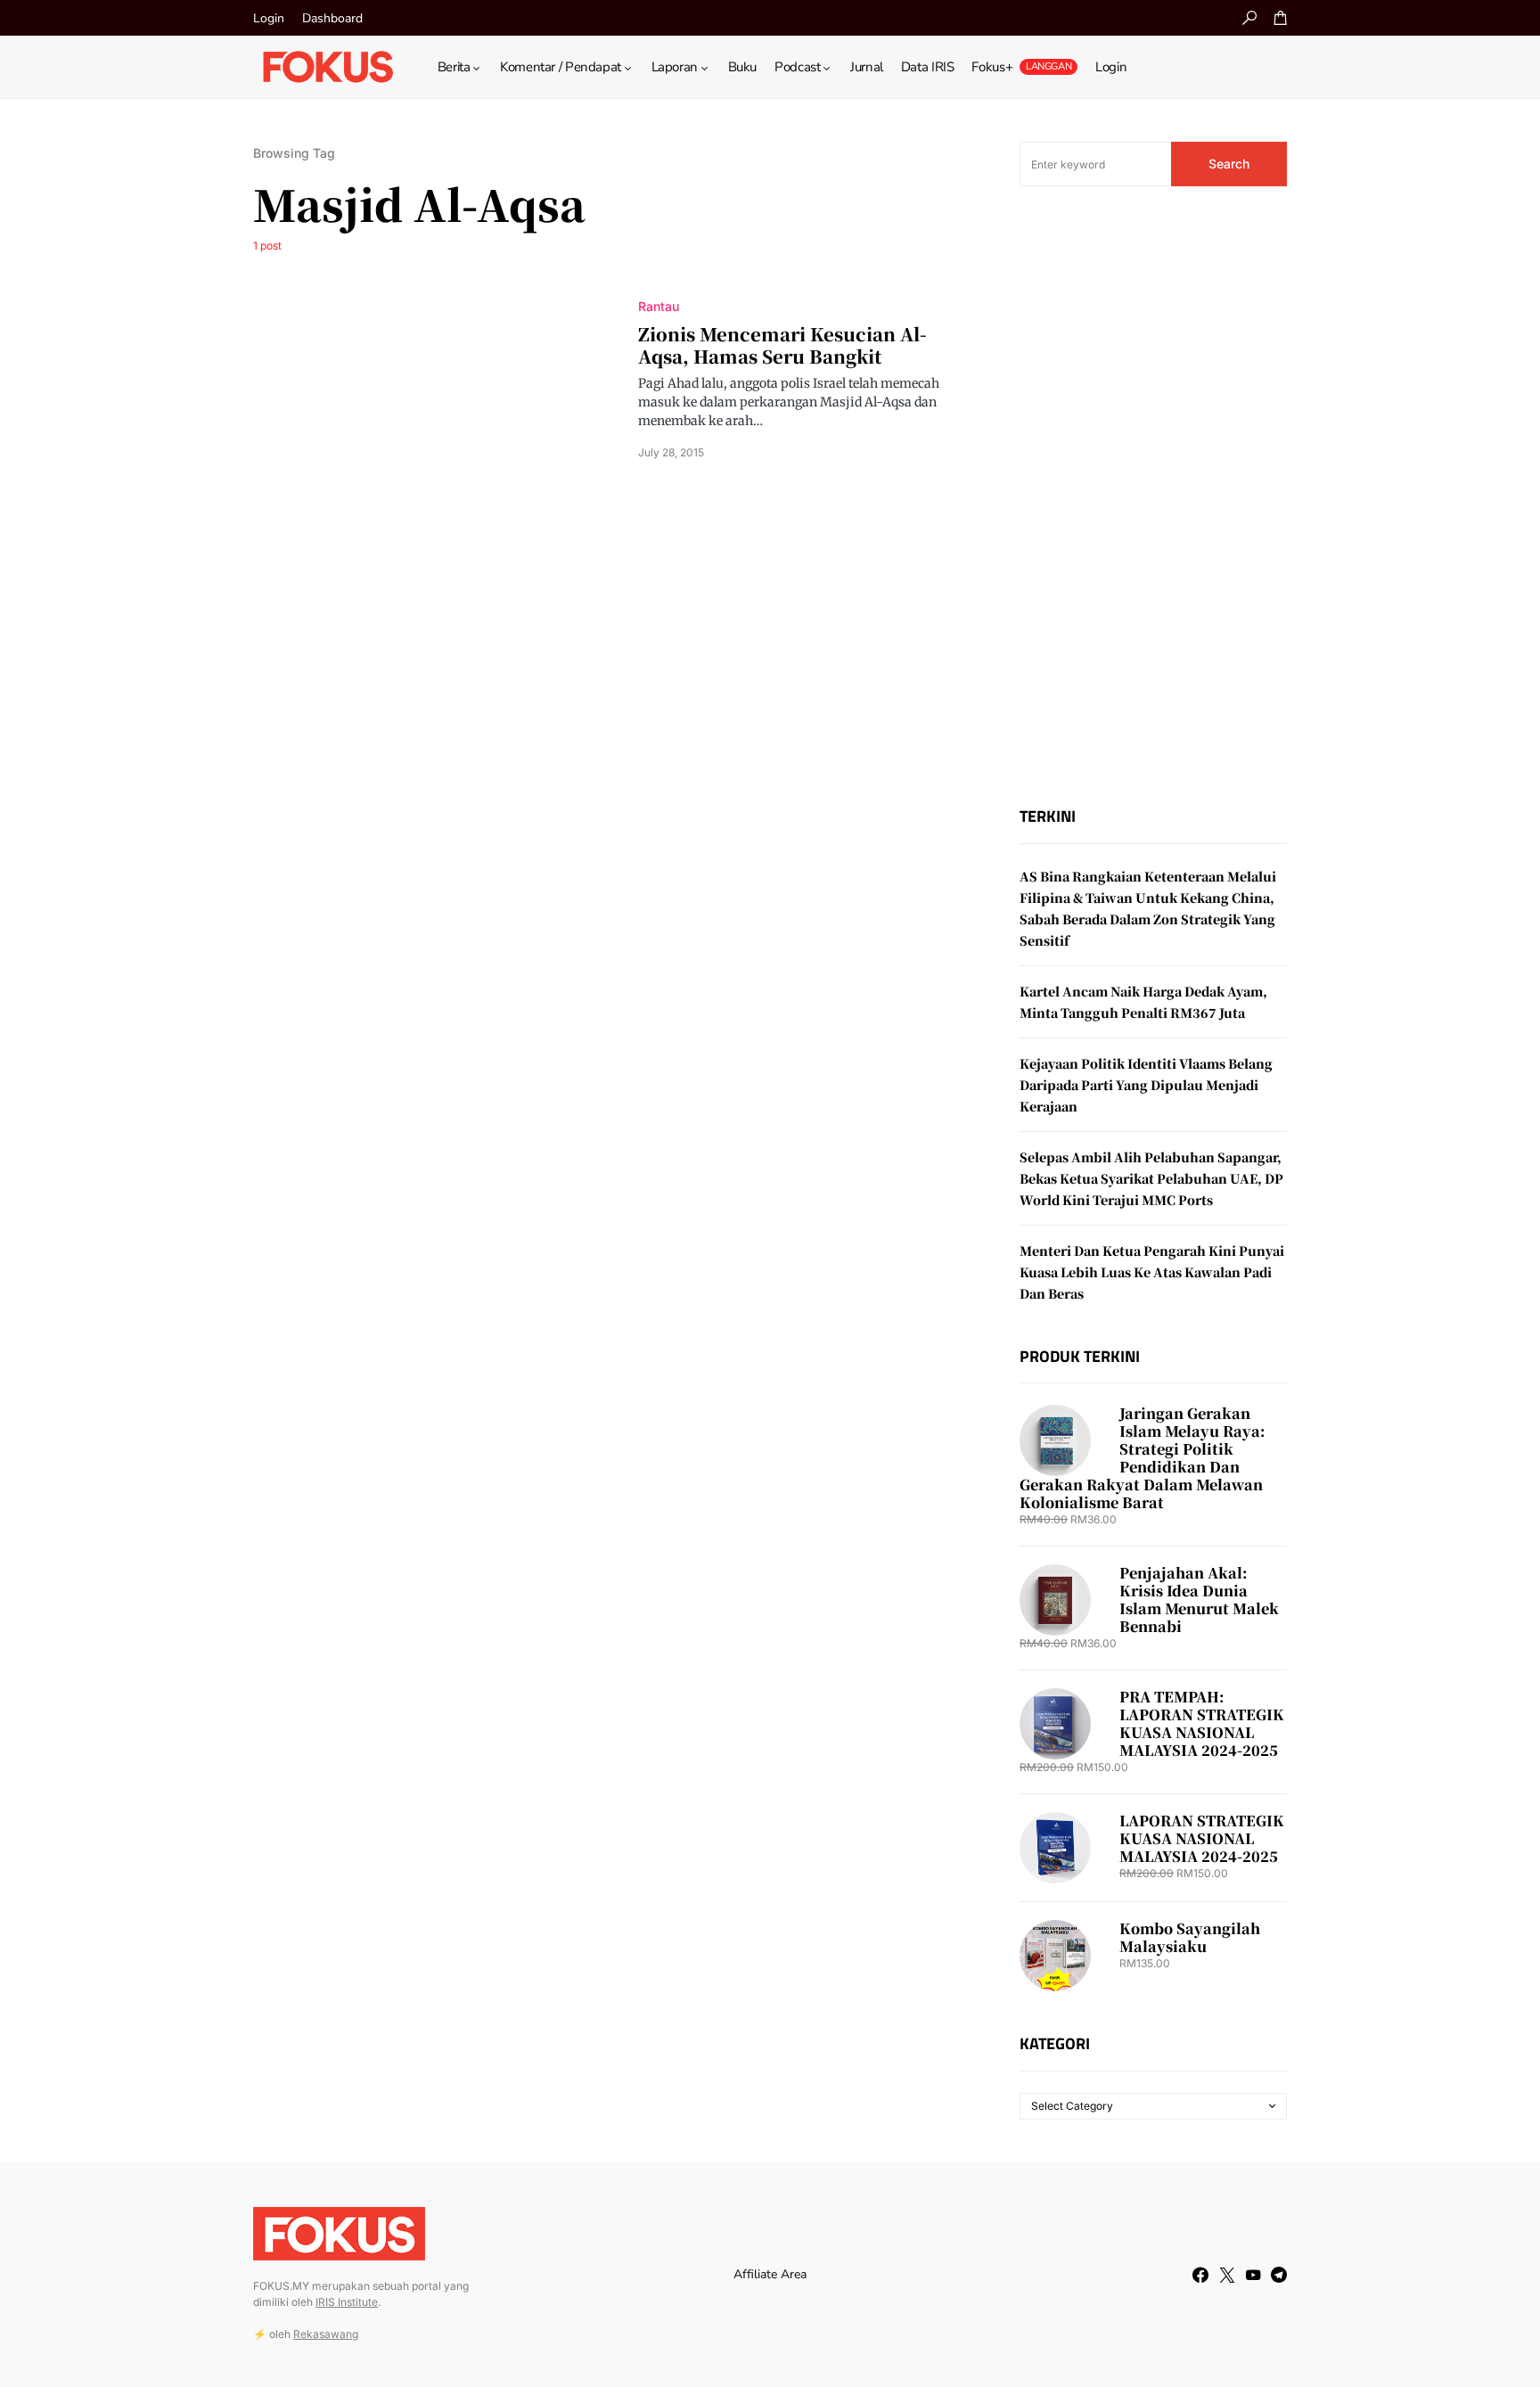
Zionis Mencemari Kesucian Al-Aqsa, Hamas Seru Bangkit (782, 345)
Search (1229, 164)
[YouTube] (1253, 2275)
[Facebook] (1200, 2275)
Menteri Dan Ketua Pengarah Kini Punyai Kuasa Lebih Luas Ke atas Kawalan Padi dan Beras (1152, 1272)
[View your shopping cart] (1281, 18)
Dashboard (332, 18)
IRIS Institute (347, 2302)
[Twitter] (1227, 2275)
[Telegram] (1279, 2275)
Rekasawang (326, 2334)
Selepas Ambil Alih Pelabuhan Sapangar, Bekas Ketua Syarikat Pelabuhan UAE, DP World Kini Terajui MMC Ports (1151, 1178)
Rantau (659, 306)
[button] (1249, 18)
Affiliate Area (770, 2274)
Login (269, 18)
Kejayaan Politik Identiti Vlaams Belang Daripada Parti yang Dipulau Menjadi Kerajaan (1146, 1085)
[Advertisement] (1153, 496)
